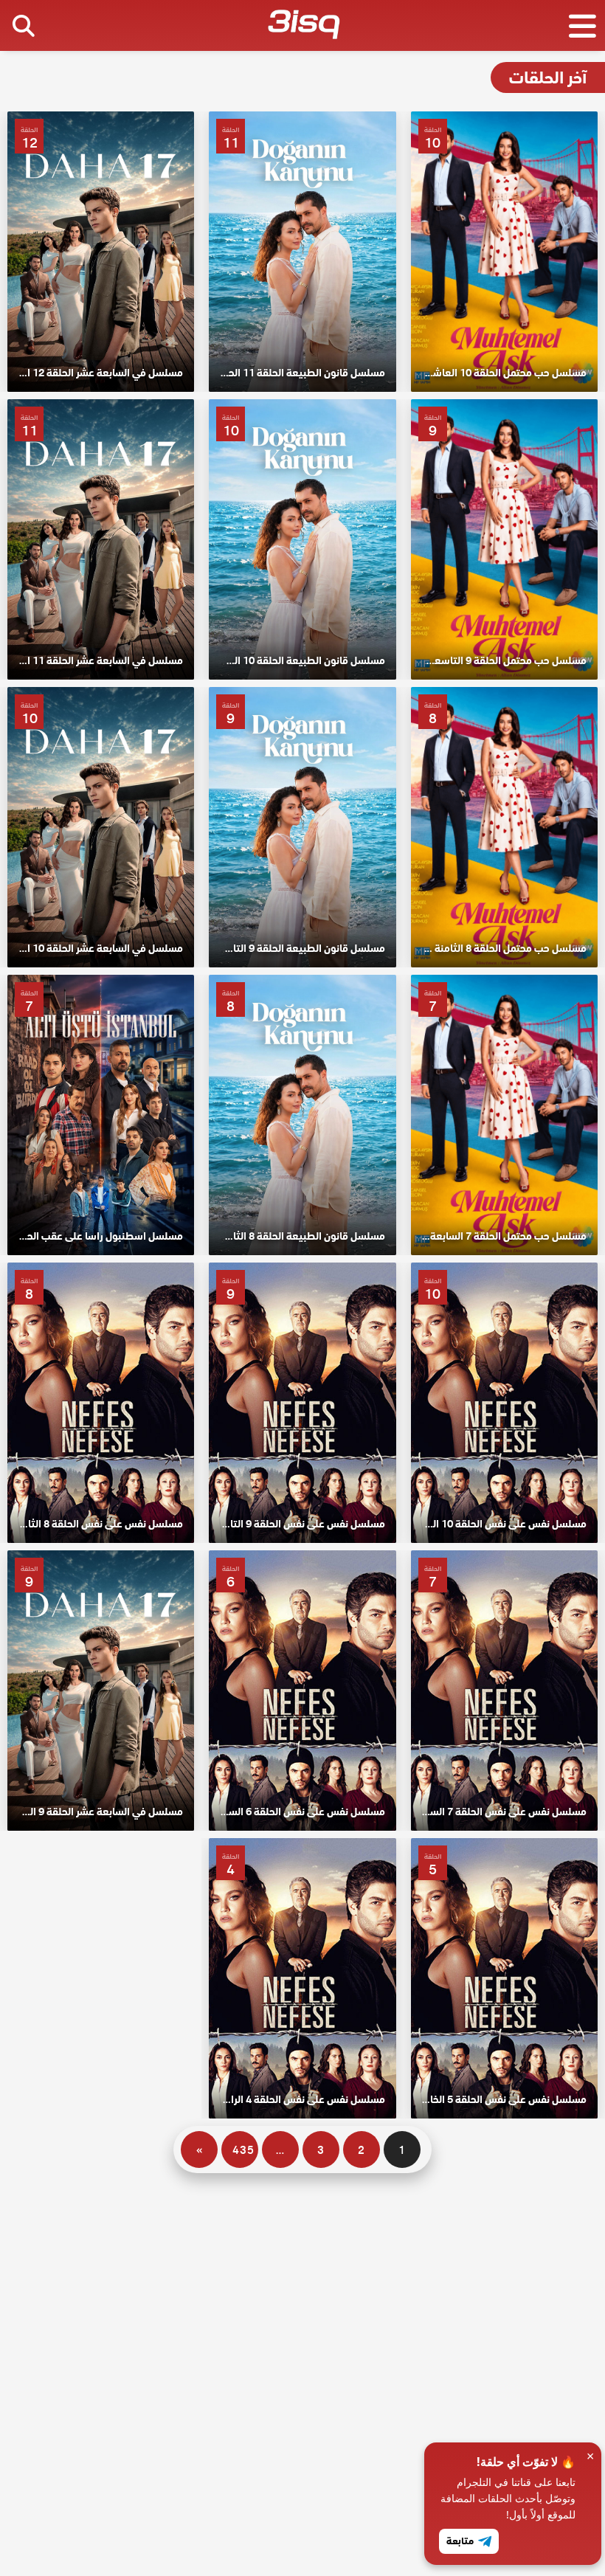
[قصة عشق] (304, 27)
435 (243, 2150)
